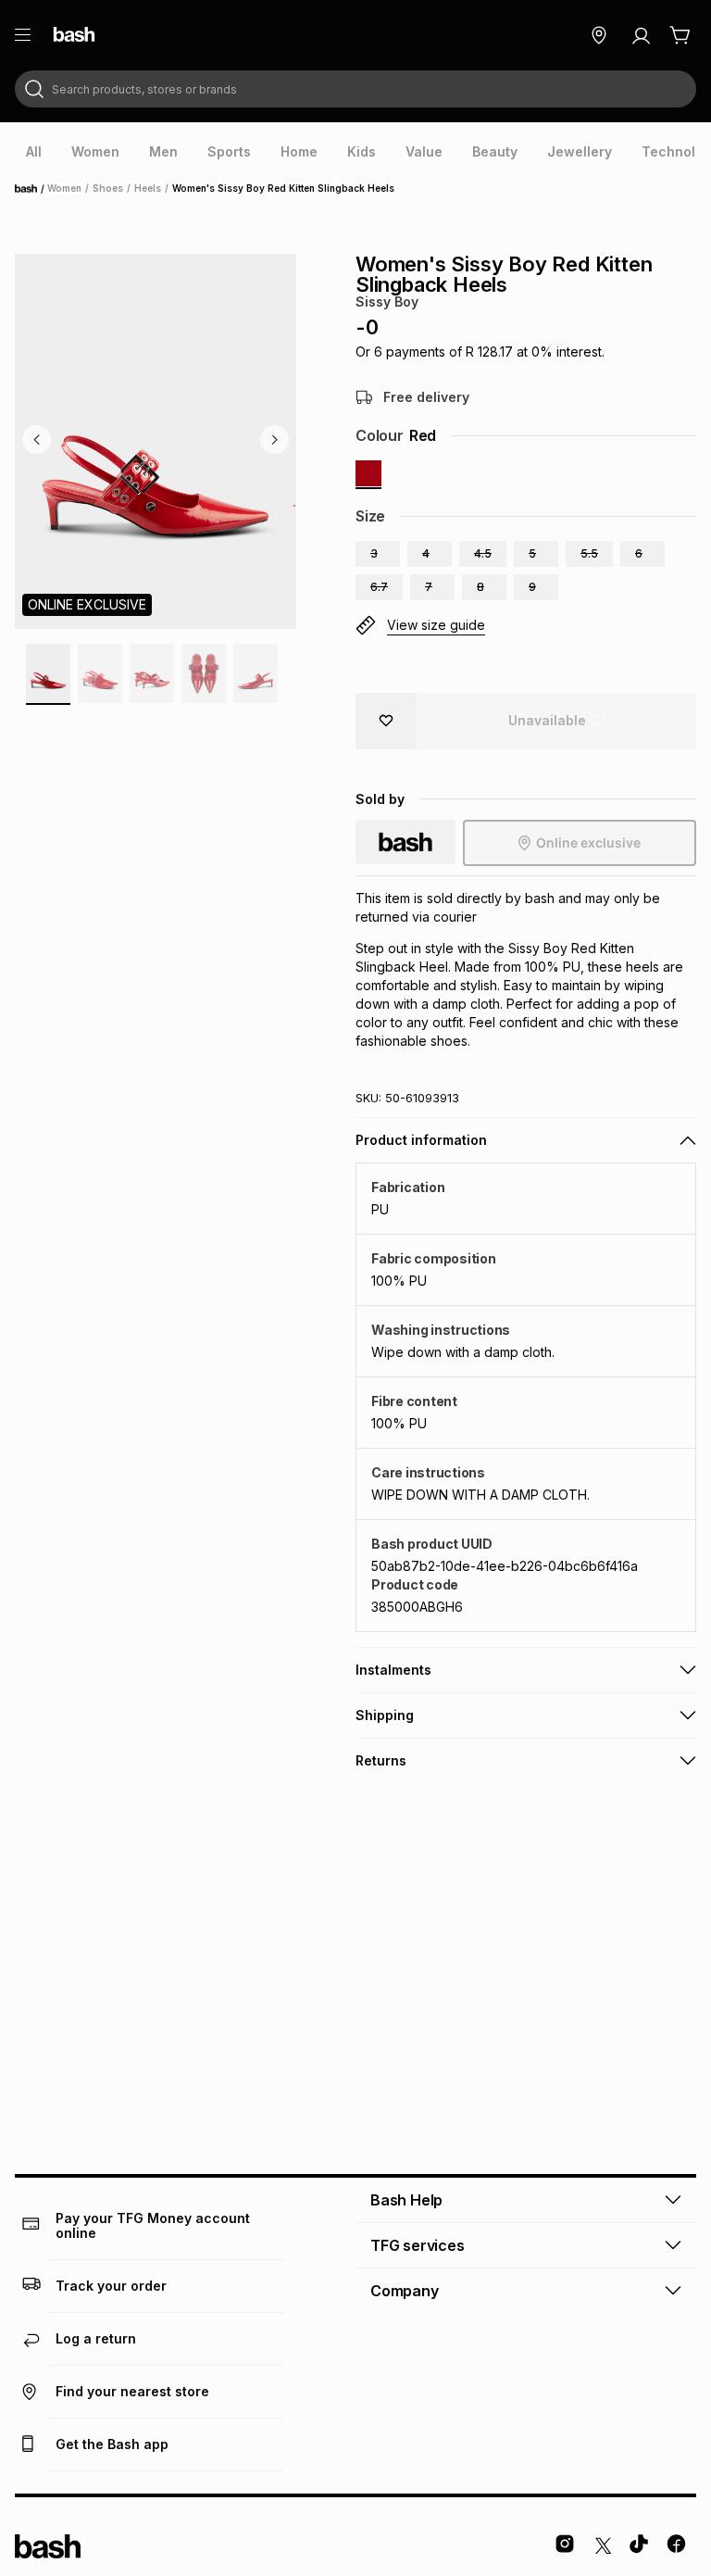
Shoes (108, 188)
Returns (381, 1760)
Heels (148, 188)
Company (405, 2291)
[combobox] (355, 89)
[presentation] (34, 152)
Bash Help (406, 2200)
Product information (421, 1140)
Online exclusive (588, 842)
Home (31, 189)
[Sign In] (641, 35)
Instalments (393, 1670)
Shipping (385, 1715)
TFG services (418, 2245)
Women (64, 188)
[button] (378, 554)
